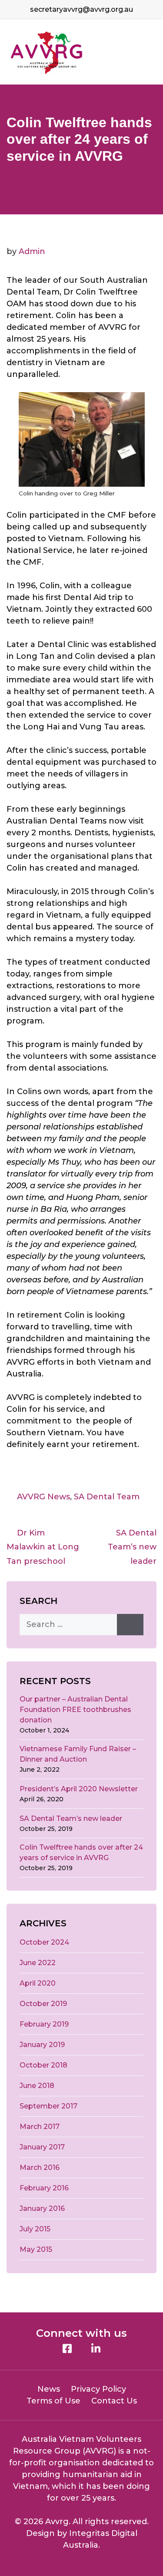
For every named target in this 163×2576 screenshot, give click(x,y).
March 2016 (40, 2168)
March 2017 (40, 2127)
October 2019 (43, 2004)
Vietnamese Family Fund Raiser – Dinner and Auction (78, 1754)
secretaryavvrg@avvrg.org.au (81, 9)
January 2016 (42, 2208)
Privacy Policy (98, 2389)
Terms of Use (53, 2401)
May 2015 (36, 2249)
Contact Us (114, 2401)
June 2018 (37, 2086)
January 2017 (42, 2147)
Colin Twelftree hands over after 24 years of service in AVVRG (81, 1852)
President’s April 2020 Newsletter (79, 1789)
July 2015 (35, 2229)
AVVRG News (43, 1497)
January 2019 (42, 2045)
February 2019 (44, 2024)
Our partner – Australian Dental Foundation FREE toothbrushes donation (75, 1710)
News (49, 2389)
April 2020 (38, 1983)
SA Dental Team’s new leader (132, 1547)
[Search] (130, 1625)
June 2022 (38, 1963)
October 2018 (43, 2065)
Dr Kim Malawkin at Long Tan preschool (43, 1547)
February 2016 (44, 2188)
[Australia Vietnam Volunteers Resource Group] (47, 52)
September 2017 (48, 2106)
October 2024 (44, 1942)
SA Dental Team (107, 1497)
